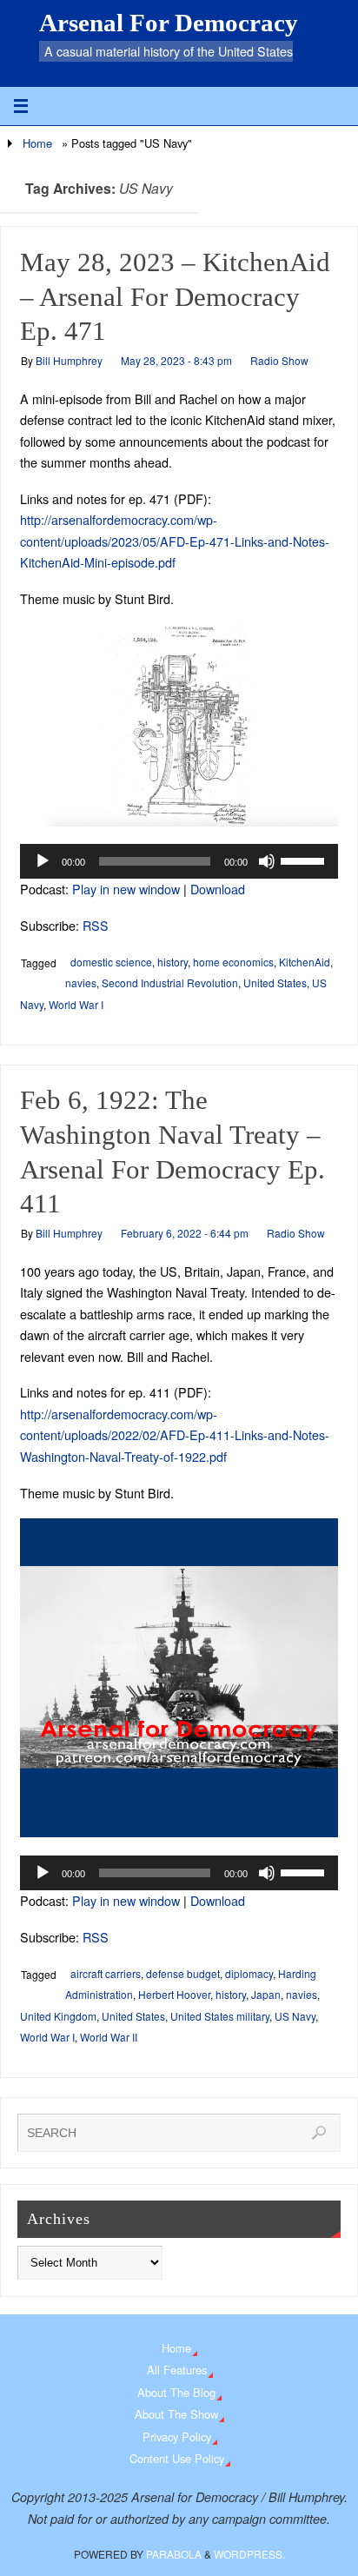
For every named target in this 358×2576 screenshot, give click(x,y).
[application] (179, 861)
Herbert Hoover (174, 1994)
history (172, 962)
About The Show (176, 2414)
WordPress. (249, 2554)
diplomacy (249, 1973)
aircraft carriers (106, 1973)
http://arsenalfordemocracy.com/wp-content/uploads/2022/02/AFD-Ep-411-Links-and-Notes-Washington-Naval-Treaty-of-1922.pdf (175, 1435)
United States (275, 983)
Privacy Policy (177, 2437)
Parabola (174, 2554)
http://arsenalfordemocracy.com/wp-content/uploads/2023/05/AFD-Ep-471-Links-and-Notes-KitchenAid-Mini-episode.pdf (175, 541)
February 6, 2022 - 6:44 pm (185, 1233)
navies (81, 983)
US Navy (295, 2016)
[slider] (305, 860)
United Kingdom (58, 2016)
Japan (266, 1994)
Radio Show (279, 360)
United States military (220, 2016)
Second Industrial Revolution (170, 983)
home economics (233, 962)
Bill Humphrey (69, 360)
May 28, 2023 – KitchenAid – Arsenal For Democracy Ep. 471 (175, 297)
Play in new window (126, 889)
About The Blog (176, 2392)
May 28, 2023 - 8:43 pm (176, 360)
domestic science (111, 962)
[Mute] (267, 861)
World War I (76, 1004)
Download (218, 889)
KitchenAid (305, 962)
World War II (109, 2037)
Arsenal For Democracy (169, 23)
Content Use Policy (177, 2458)
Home (37, 143)
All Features (177, 2370)
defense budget (183, 1973)
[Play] (43, 861)
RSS (96, 925)
